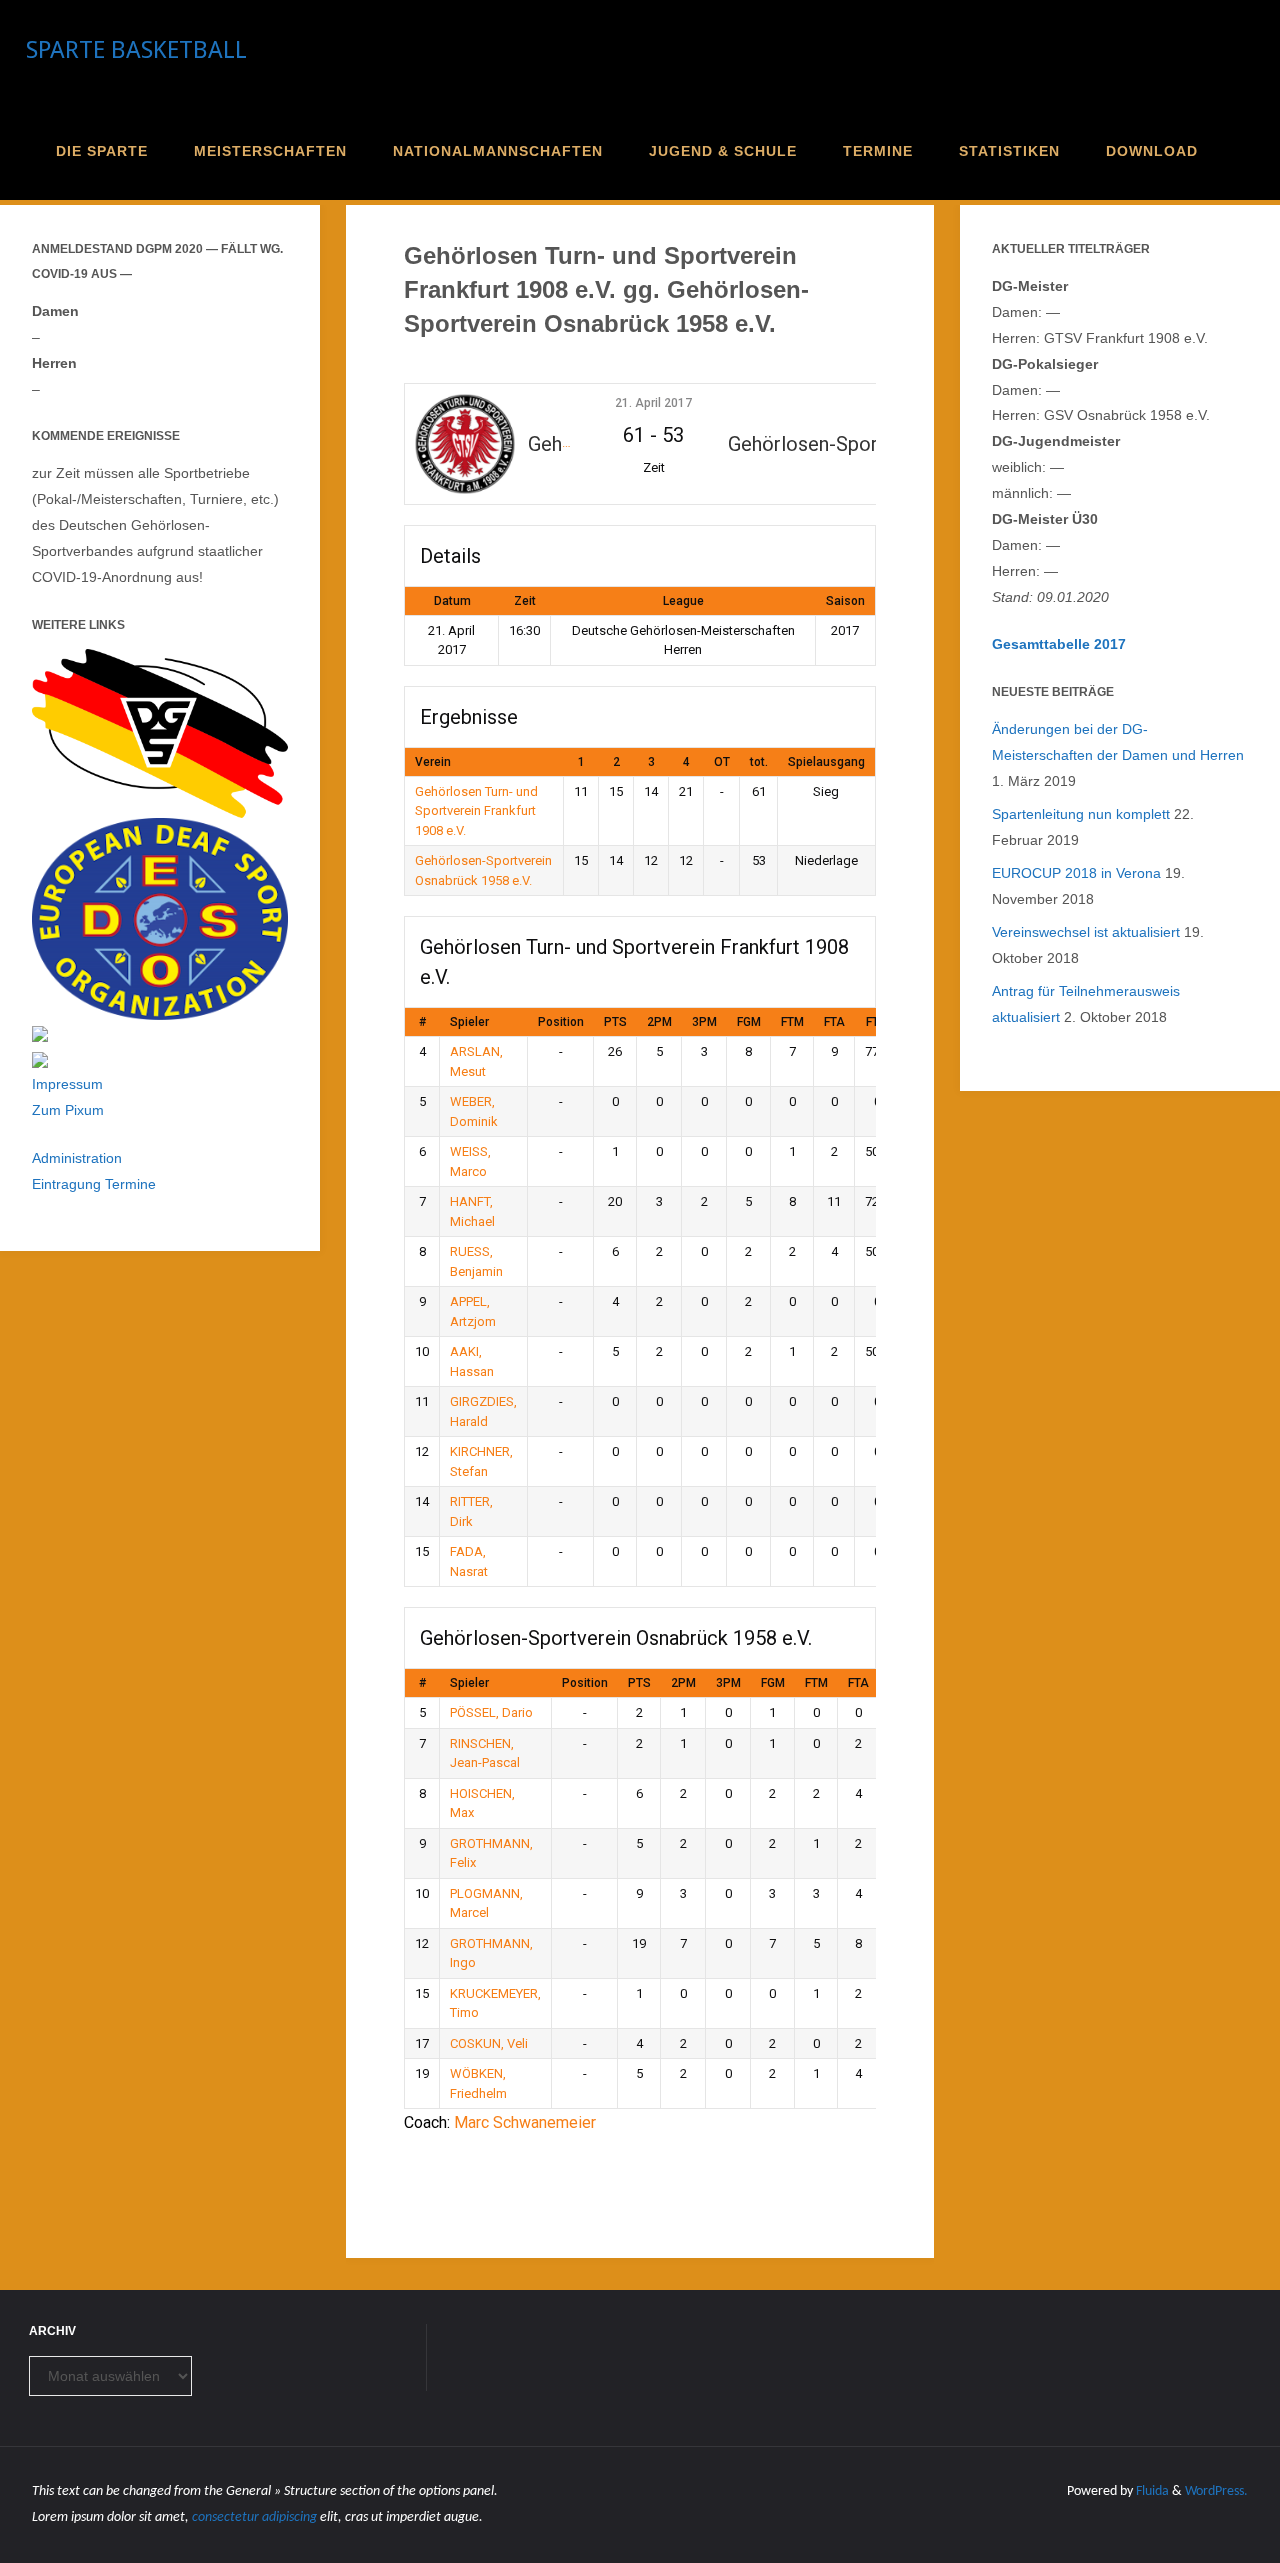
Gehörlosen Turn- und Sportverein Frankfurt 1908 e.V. (476, 811)
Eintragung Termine (94, 1184)
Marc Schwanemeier (525, 2122)
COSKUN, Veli (489, 2043)
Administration (77, 1158)
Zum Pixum (68, 1110)
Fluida (1151, 2491)
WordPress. (1216, 2491)
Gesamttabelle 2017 (1059, 644)
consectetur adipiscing (254, 2517)
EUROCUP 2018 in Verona (1076, 873)
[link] (1237, 150)
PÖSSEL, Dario (491, 1712)
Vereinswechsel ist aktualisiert (1086, 932)
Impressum (67, 1084)
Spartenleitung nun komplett (1081, 814)
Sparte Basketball (136, 50)
